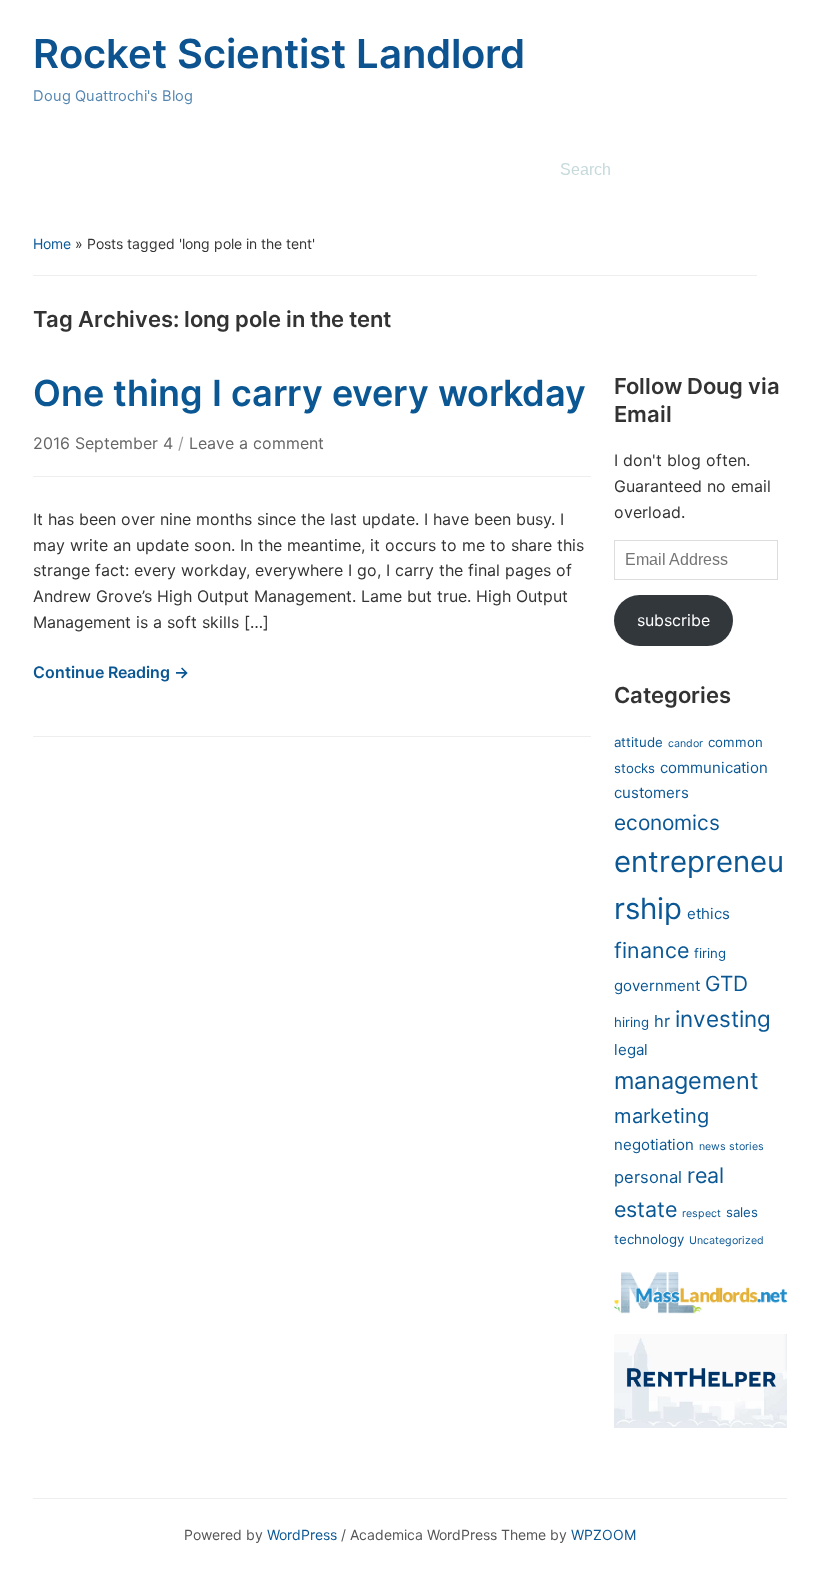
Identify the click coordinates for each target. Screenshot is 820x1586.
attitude (638, 742)
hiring (631, 1022)
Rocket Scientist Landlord (279, 53)
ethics (708, 913)
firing (710, 953)
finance (651, 950)
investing (723, 1018)
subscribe (673, 620)
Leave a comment (256, 443)
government (657, 985)
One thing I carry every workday (309, 393)
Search (762, 170)
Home (52, 243)
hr (662, 1021)
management (686, 1080)
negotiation (654, 1144)
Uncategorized (726, 1240)
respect (701, 1213)
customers (651, 792)
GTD (726, 983)
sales (742, 1212)
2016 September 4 (105, 443)
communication (714, 767)
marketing (661, 1115)
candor (685, 743)
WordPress (302, 1534)
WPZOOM (603, 1534)
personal (648, 1177)
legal (631, 1049)
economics (667, 822)
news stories (731, 1146)
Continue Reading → (111, 672)
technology (649, 1239)
